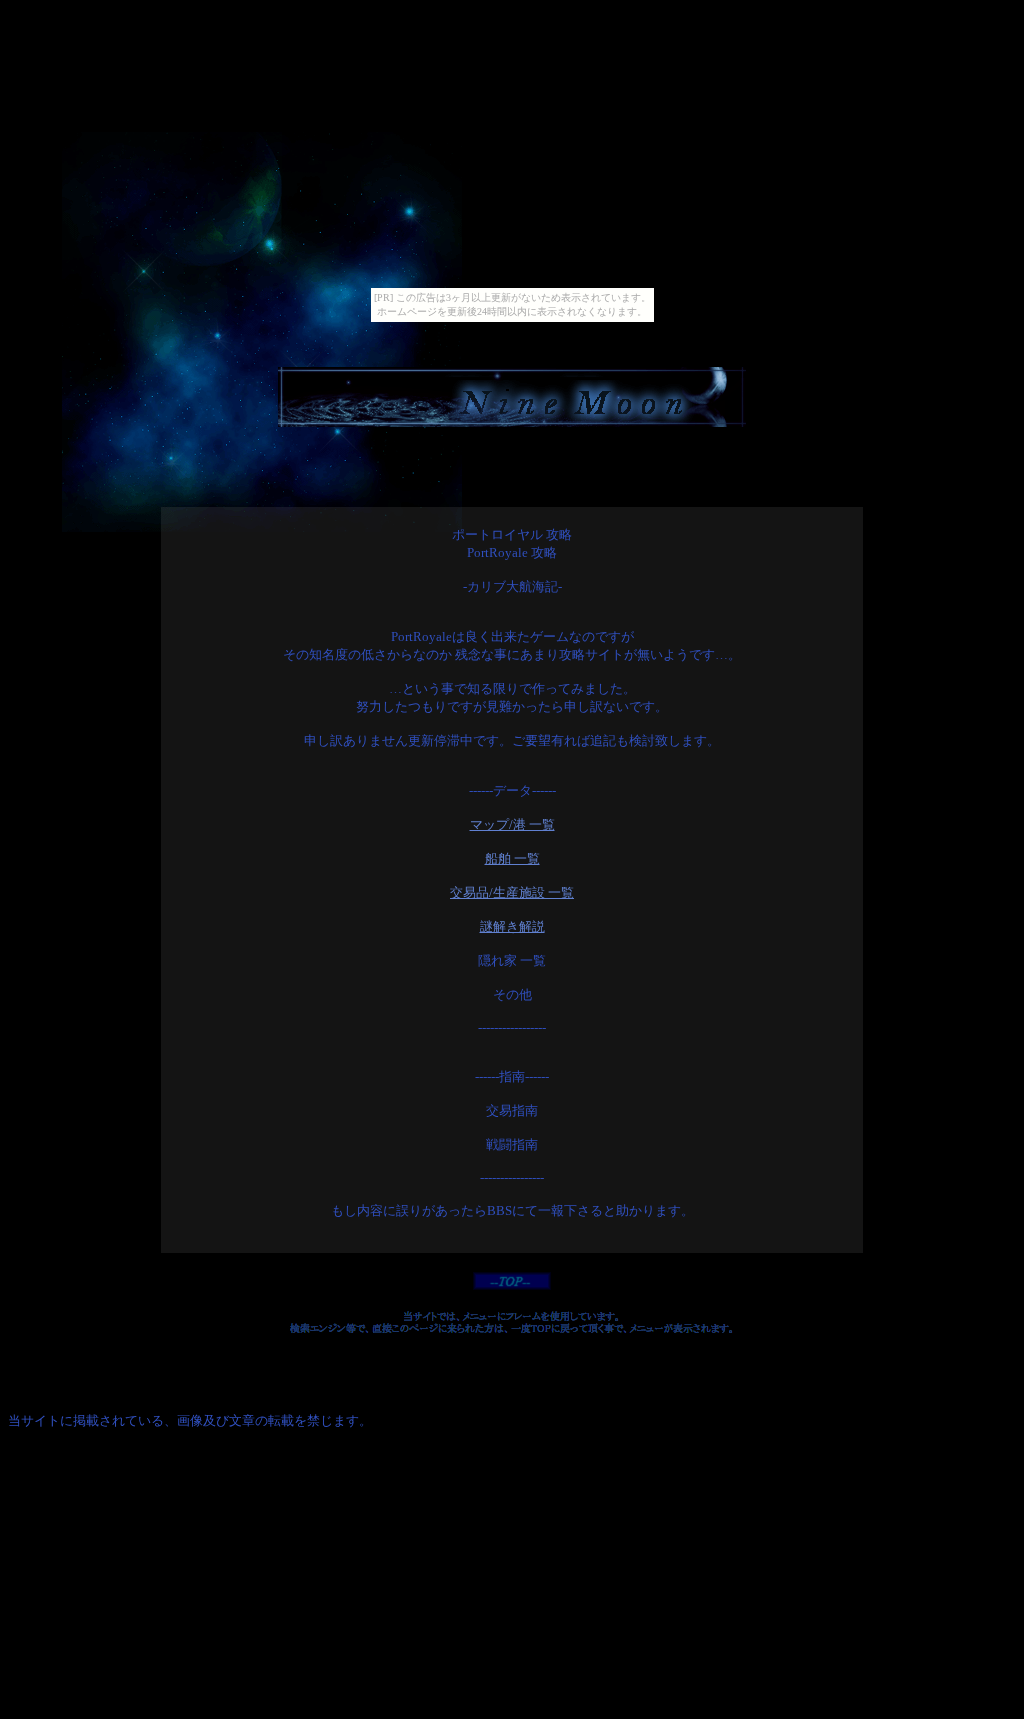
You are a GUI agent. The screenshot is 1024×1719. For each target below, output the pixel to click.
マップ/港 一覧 (512, 824)
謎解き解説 (512, 926)
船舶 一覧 (512, 858)
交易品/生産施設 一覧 (512, 892)
